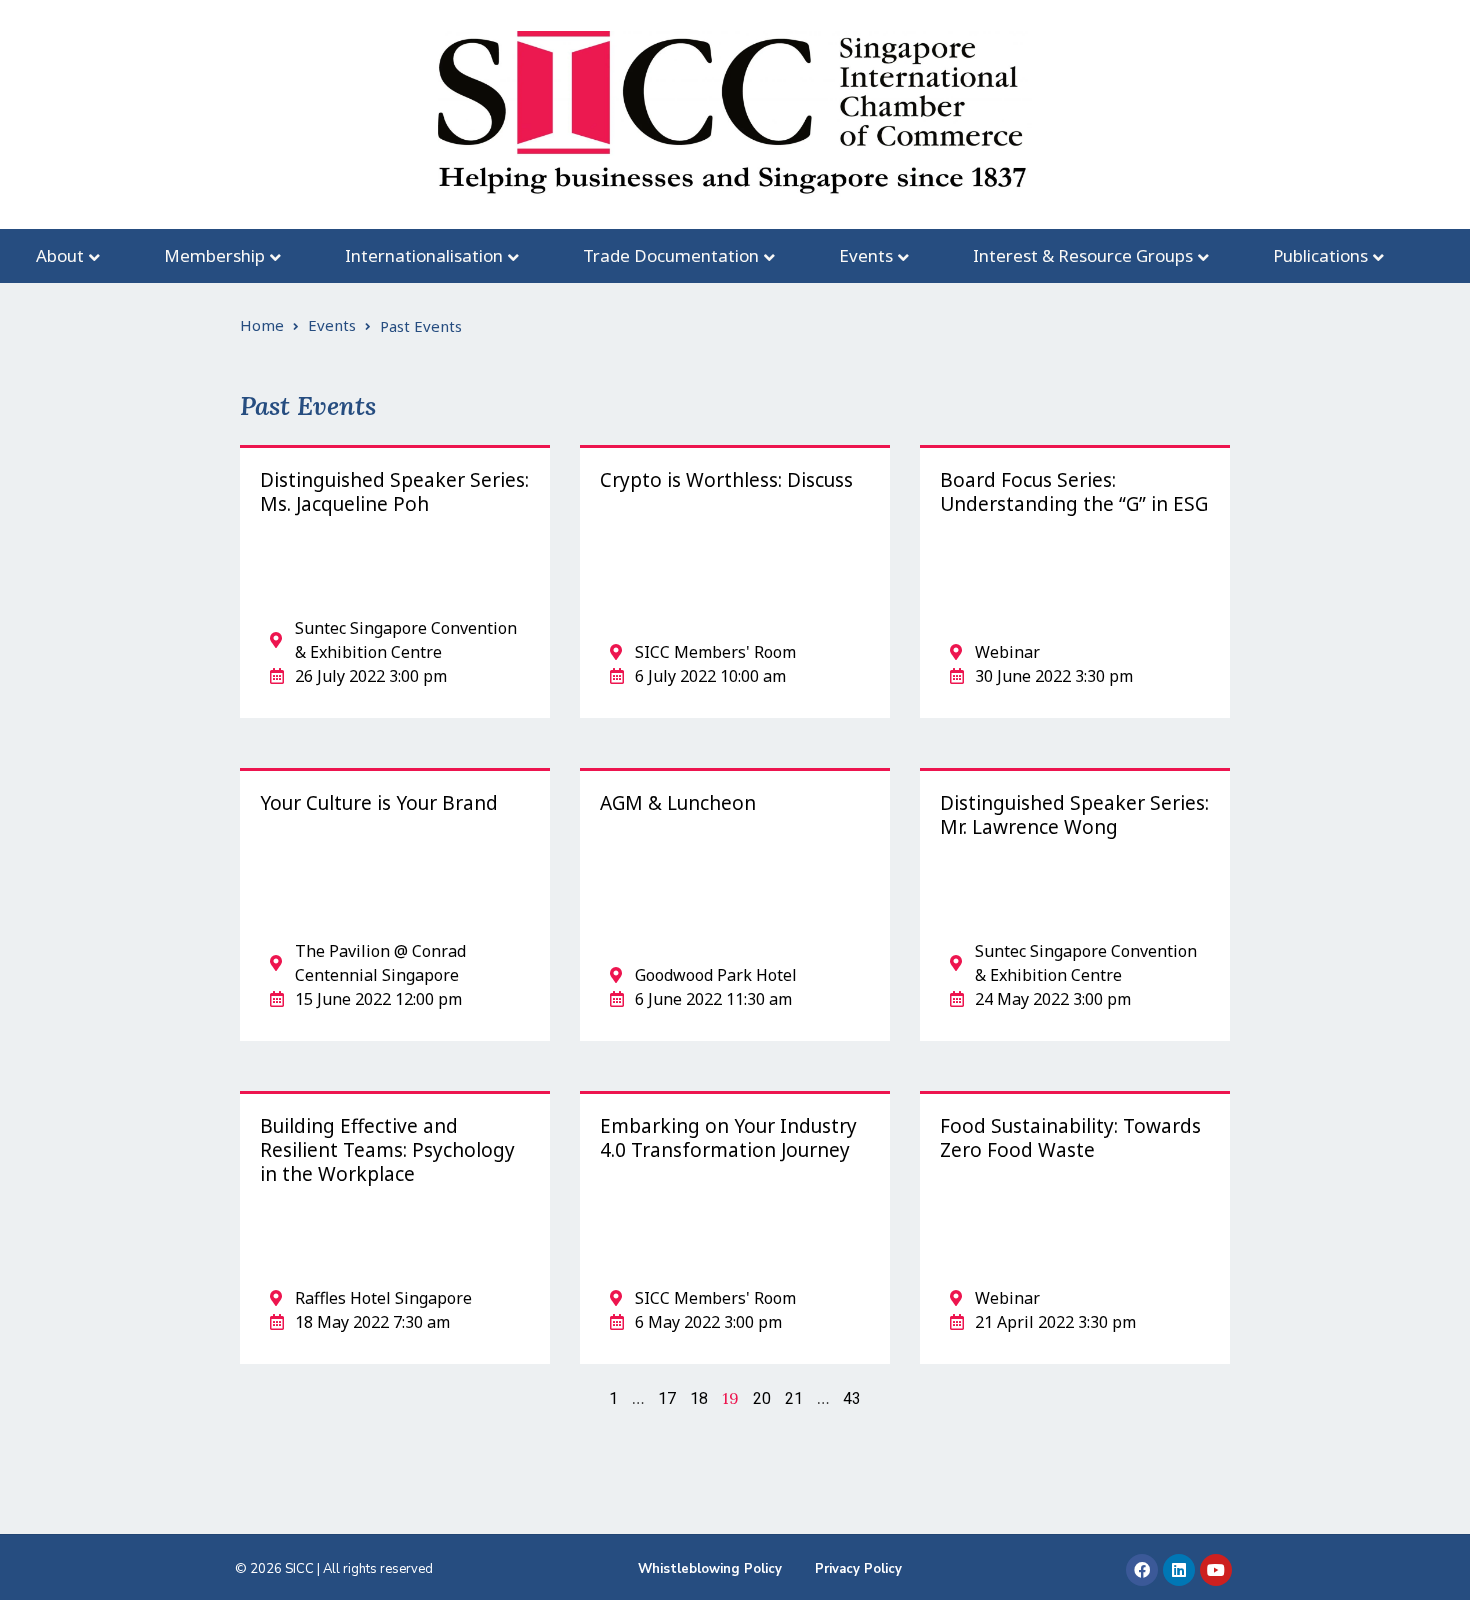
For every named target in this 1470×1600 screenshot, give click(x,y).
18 (699, 1398)
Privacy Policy (858, 1569)
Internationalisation (424, 255)
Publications (1320, 255)
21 (794, 1398)
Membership (214, 255)
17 (667, 1398)
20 (762, 1398)
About (60, 255)
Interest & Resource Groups (1083, 255)
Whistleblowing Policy (710, 1569)
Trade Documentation (671, 255)
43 (852, 1398)
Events (866, 255)
